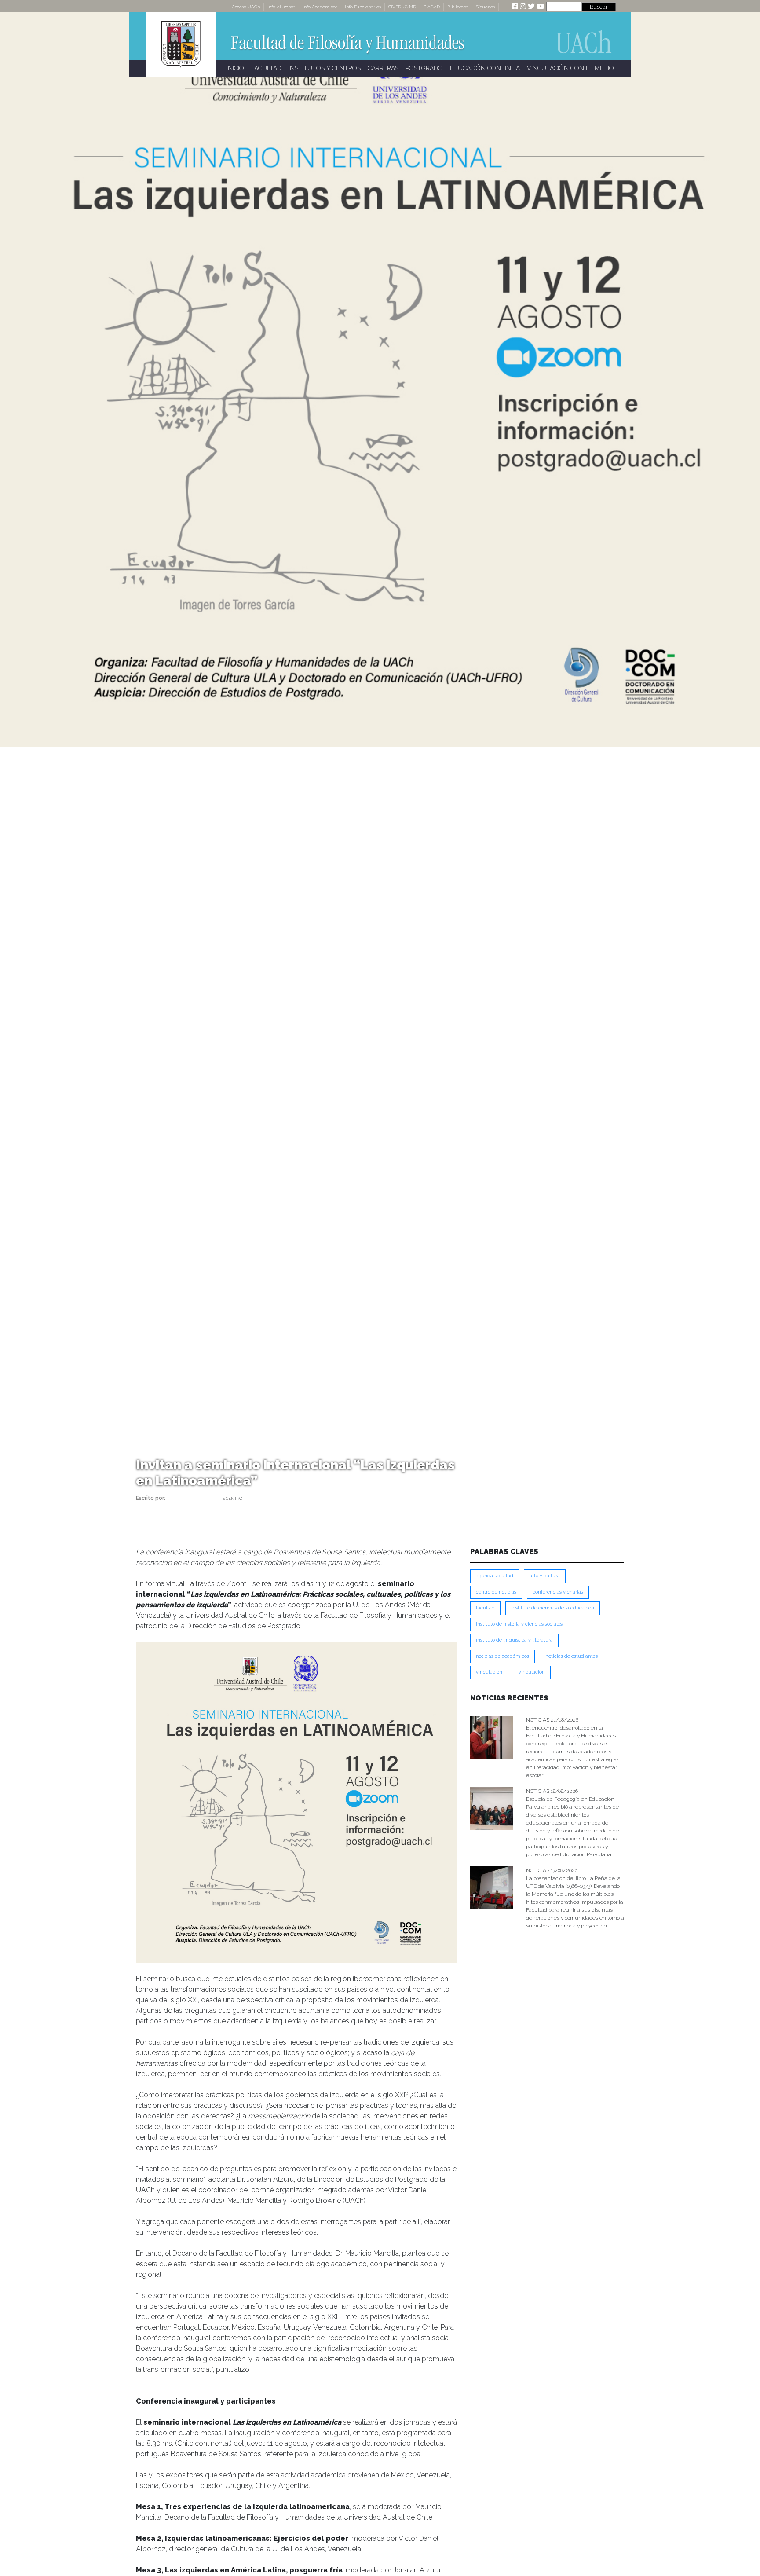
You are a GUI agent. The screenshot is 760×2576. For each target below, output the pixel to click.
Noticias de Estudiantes (572, 1656)
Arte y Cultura (545, 1576)
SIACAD (432, 7)
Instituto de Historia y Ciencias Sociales (519, 1624)
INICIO (235, 68)
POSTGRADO (424, 68)
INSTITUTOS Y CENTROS (325, 68)
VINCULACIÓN (532, 1672)
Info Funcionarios (363, 7)
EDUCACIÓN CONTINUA (485, 68)
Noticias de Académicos (502, 1656)
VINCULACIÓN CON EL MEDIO (570, 68)
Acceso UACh (246, 7)
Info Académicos (320, 7)
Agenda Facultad (495, 1576)
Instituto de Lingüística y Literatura (514, 1640)
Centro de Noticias (496, 1592)
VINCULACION (489, 1672)
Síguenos (485, 7)
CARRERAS (383, 68)
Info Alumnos (281, 7)
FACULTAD (266, 68)
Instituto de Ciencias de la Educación (553, 1608)
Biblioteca (458, 7)
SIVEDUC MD (402, 7)
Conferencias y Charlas (558, 1592)
